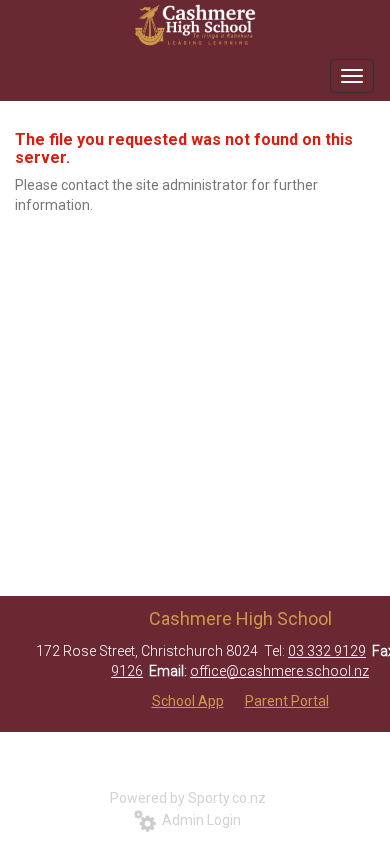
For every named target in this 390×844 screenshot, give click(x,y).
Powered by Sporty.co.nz (188, 798)
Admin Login (198, 820)
